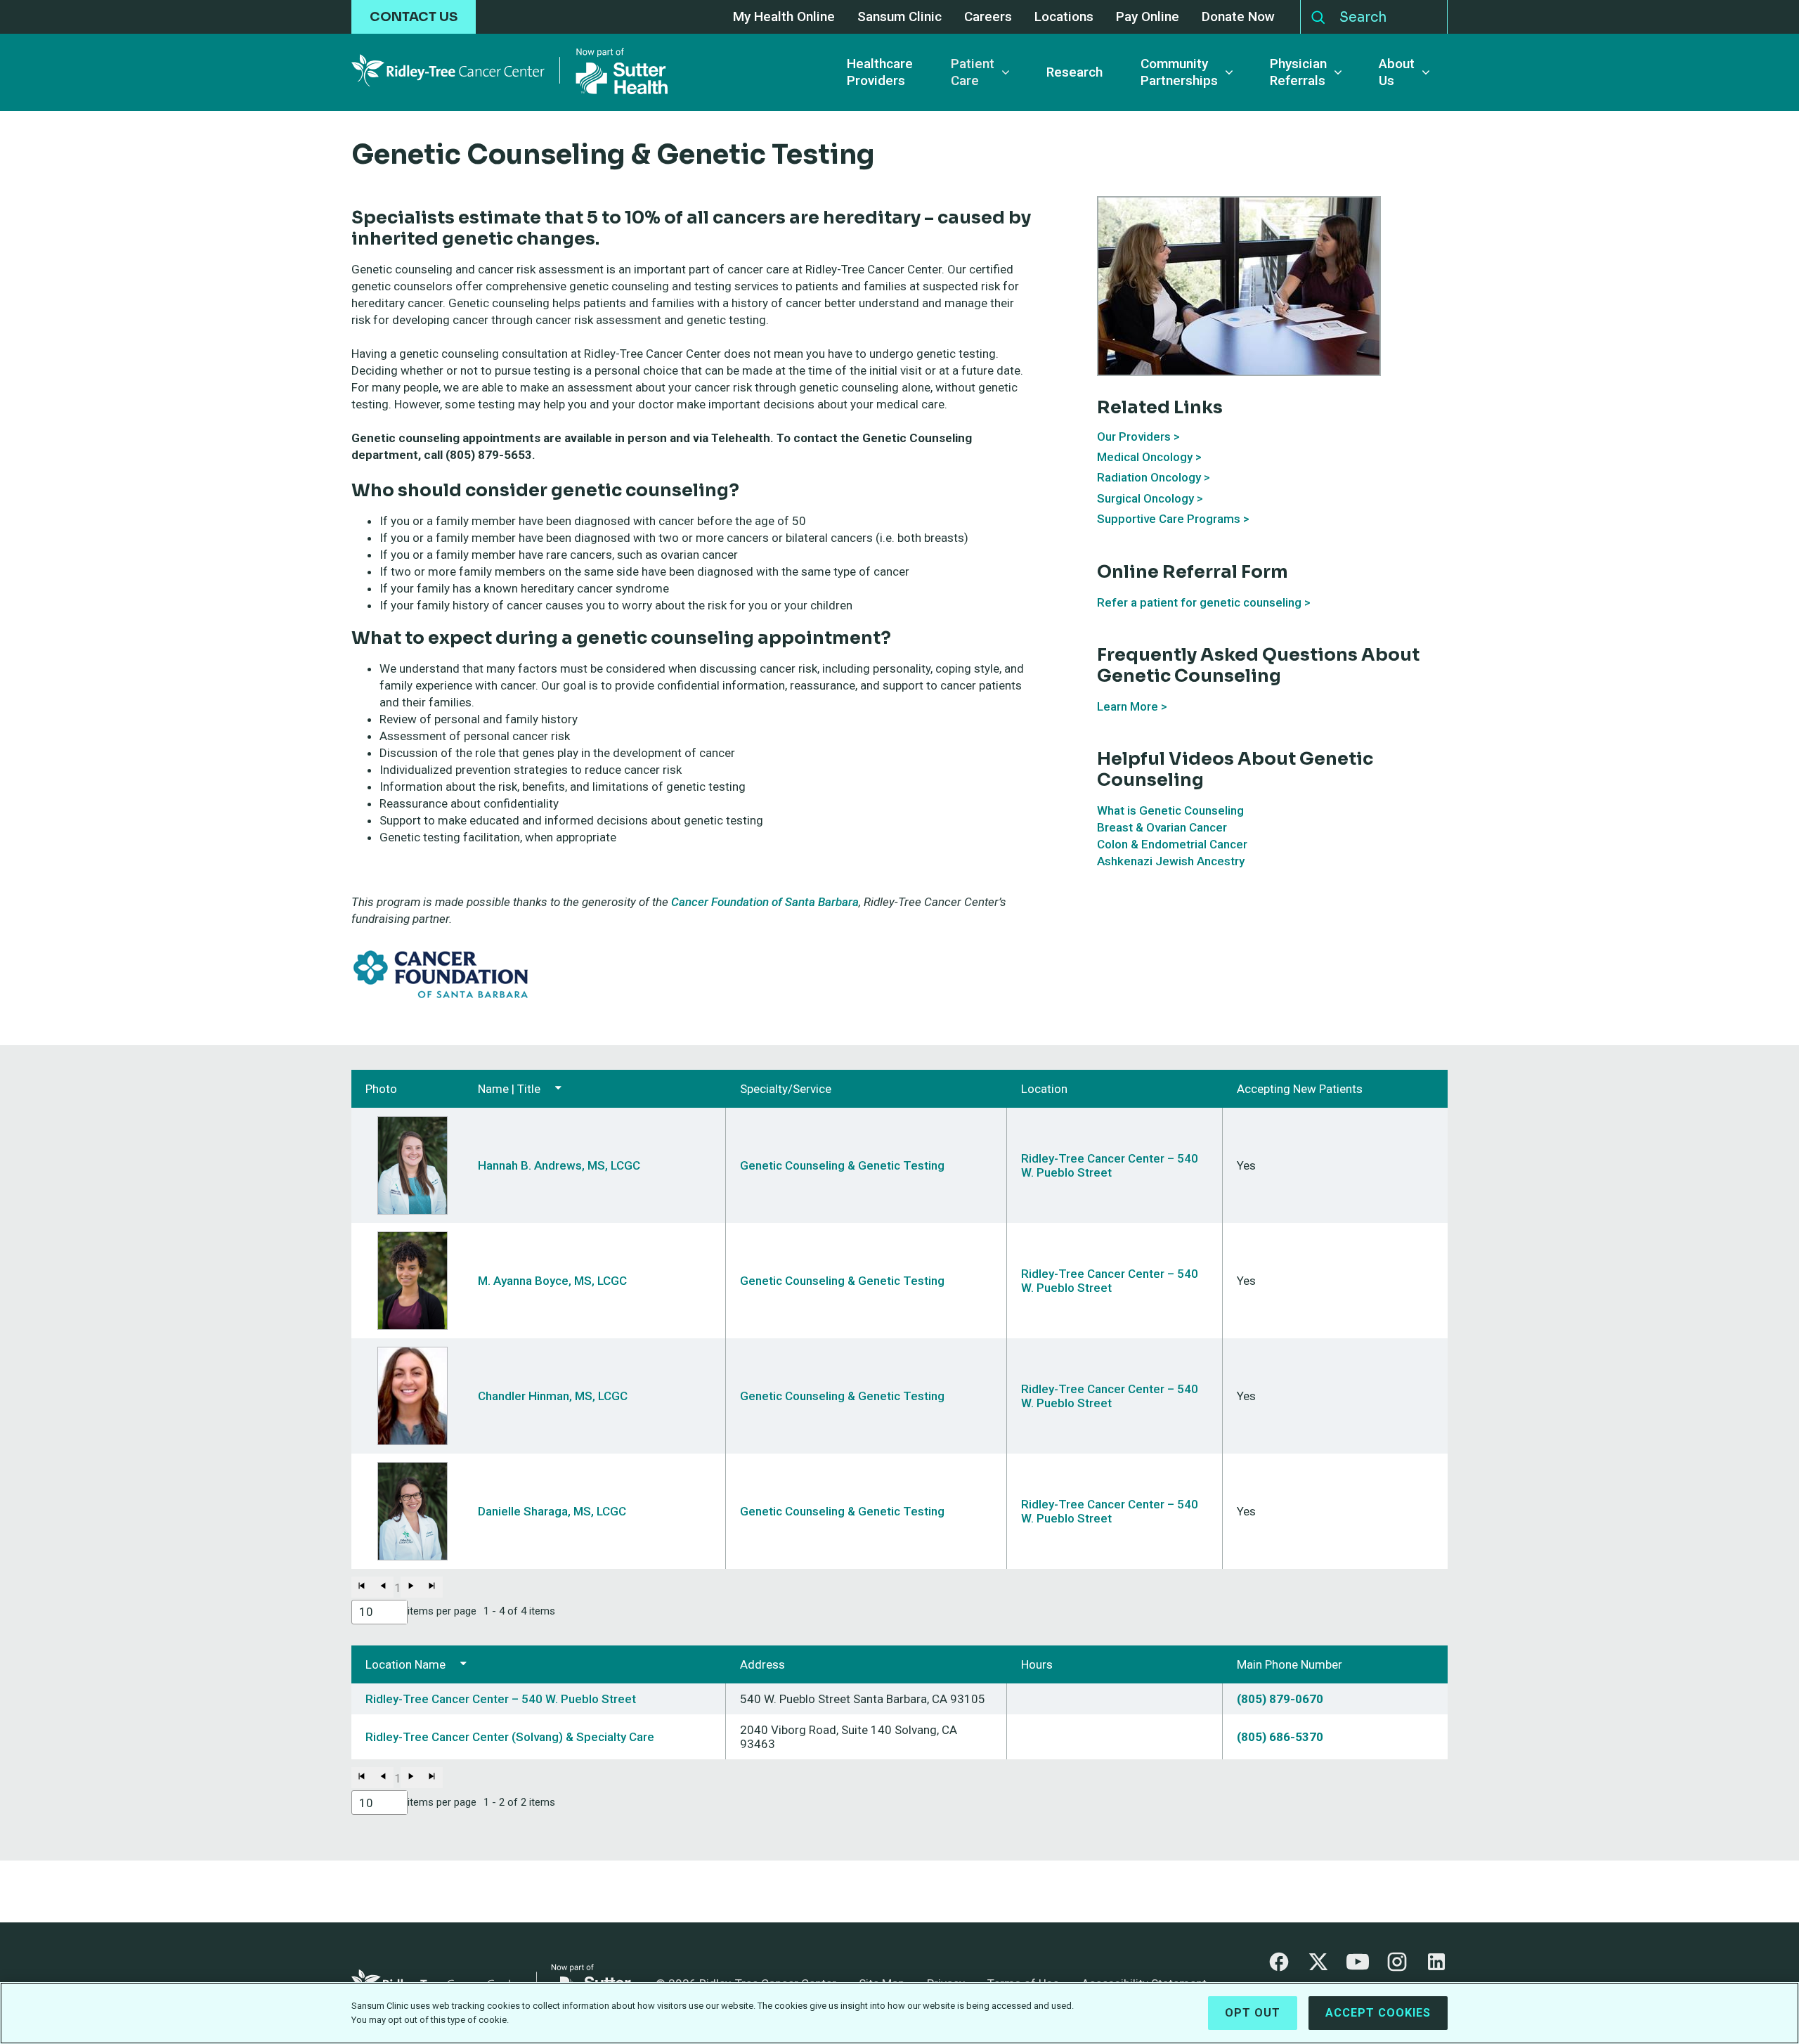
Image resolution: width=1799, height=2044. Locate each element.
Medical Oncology (1145, 457)
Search (1318, 14)
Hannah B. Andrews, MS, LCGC (559, 1165)
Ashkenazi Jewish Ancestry (1171, 861)
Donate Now (1238, 17)
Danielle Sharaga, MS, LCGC (552, 1511)
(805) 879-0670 (1280, 1699)
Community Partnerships (1179, 72)
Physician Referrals (1298, 72)
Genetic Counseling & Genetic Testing (842, 1165)
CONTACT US (414, 17)
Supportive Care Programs (1169, 519)
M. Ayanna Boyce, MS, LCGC (552, 1281)
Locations (1064, 17)
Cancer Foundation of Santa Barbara (765, 902)
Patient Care (973, 72)
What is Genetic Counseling (1170, 810)
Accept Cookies (1378, 2013)
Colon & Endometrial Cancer (1172, 844)
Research (1074, 72)
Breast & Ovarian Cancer (1162, 827)
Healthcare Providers (880, 72)
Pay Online (1148, 17)
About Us (1397, 72)
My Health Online (784, 17)
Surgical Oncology (1145, 498)
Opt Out (1253, 2013)
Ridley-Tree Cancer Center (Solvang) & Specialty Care (510, 1737)
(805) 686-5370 (1280, 1737)
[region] (899, 2013)
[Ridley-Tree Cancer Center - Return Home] (509, 72)
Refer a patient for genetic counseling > (1204, 602)
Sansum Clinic (899, 17)
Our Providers (1134, 436)
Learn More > (1132, 706)
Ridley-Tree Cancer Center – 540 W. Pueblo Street (1110, 1165)
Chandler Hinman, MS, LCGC (553, 1396)
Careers (988, 17)
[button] (362, 1587)
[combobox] (379, 1612)
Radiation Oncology (1149, 477)
